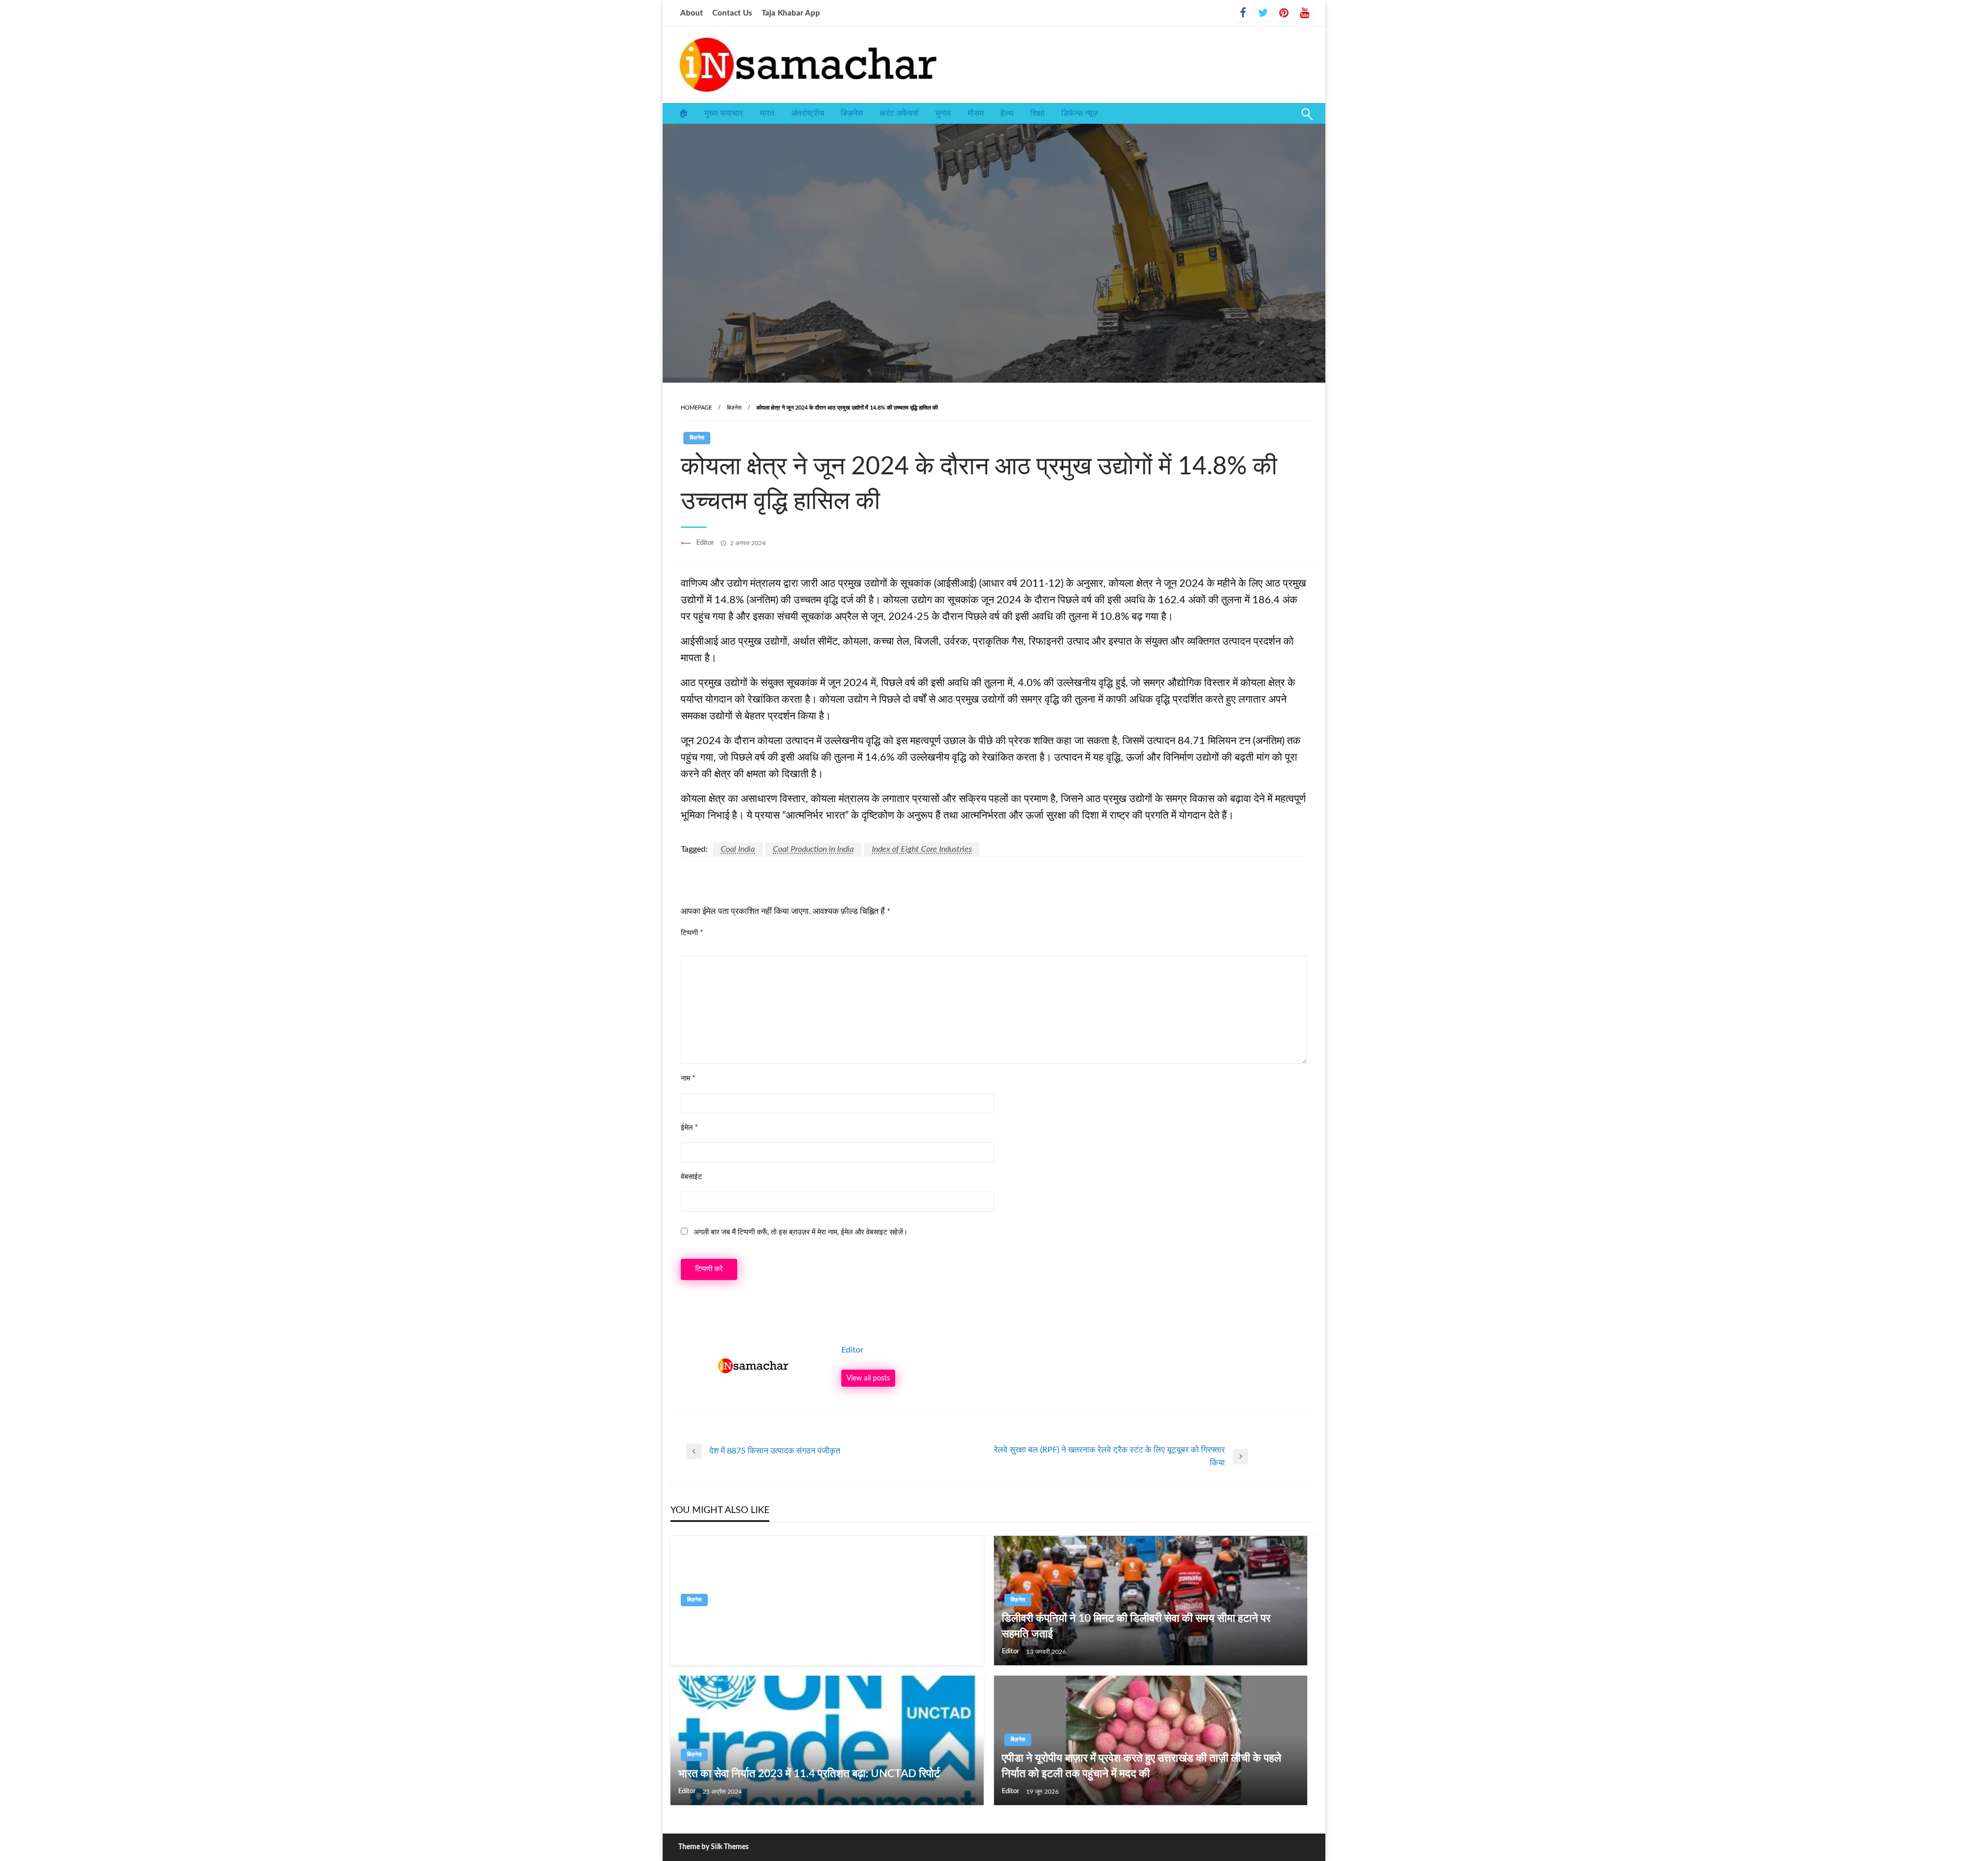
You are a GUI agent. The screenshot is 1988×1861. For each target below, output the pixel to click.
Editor (706, 543)
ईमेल (689, 1128)
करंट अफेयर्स (899, 113)
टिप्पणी (692, 933)
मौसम (976, 113)
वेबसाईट (691, 1177)
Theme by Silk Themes (713, 1847)
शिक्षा (1037, 113)
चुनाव (943, 113)
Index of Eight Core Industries (922, 849)
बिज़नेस (852, 113)
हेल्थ (1007, 113)
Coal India (738, 849)
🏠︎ (683, 113)
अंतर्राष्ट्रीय (808, 113)
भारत (767, 113)
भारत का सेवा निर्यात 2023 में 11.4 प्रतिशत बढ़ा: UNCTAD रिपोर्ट (809, 1774)
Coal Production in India (813, 849)
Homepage (696, 408)
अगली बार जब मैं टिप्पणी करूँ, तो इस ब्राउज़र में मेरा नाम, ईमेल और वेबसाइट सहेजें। (801, 1232)
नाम (688, 1079)
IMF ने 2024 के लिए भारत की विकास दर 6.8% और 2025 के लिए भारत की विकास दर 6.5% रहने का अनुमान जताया (826, 1626)
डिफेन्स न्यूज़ (1080, 113)
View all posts (868, 1378)
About (692, 13)
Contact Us (732, 13)
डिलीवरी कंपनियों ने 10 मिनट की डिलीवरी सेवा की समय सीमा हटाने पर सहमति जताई (1136, 1626)
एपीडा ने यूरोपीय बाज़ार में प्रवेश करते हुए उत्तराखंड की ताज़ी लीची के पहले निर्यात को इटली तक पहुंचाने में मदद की (1142, 1766)
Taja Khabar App (791, 13)
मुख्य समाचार (724, 113)
